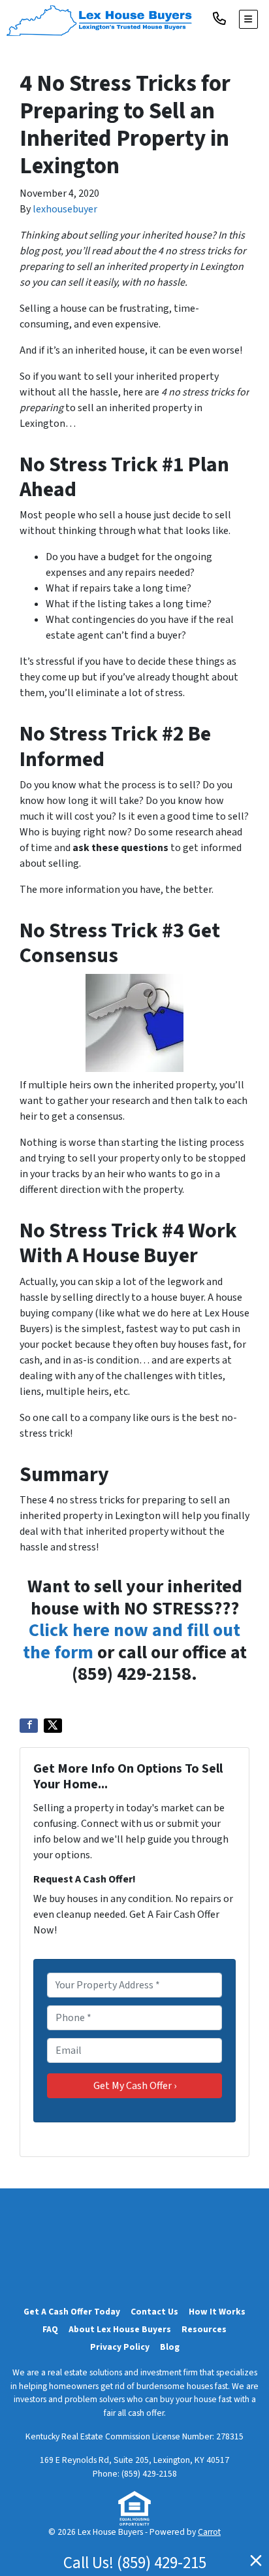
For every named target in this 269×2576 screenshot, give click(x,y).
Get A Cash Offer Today (72, 2312)
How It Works (217, 2312)
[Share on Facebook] (29, 1726)
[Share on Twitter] (53, 1726)
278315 (230, 2436)
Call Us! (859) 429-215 (135, 2563)
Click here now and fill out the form (132, 1641)
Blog (170, 2347)
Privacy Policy (120, 2347)
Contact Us (154, 2312)
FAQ (50, 2329)
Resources (204, 2329)
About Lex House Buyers (120, 2329)
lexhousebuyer (65, 209)
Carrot (209, 2532)
